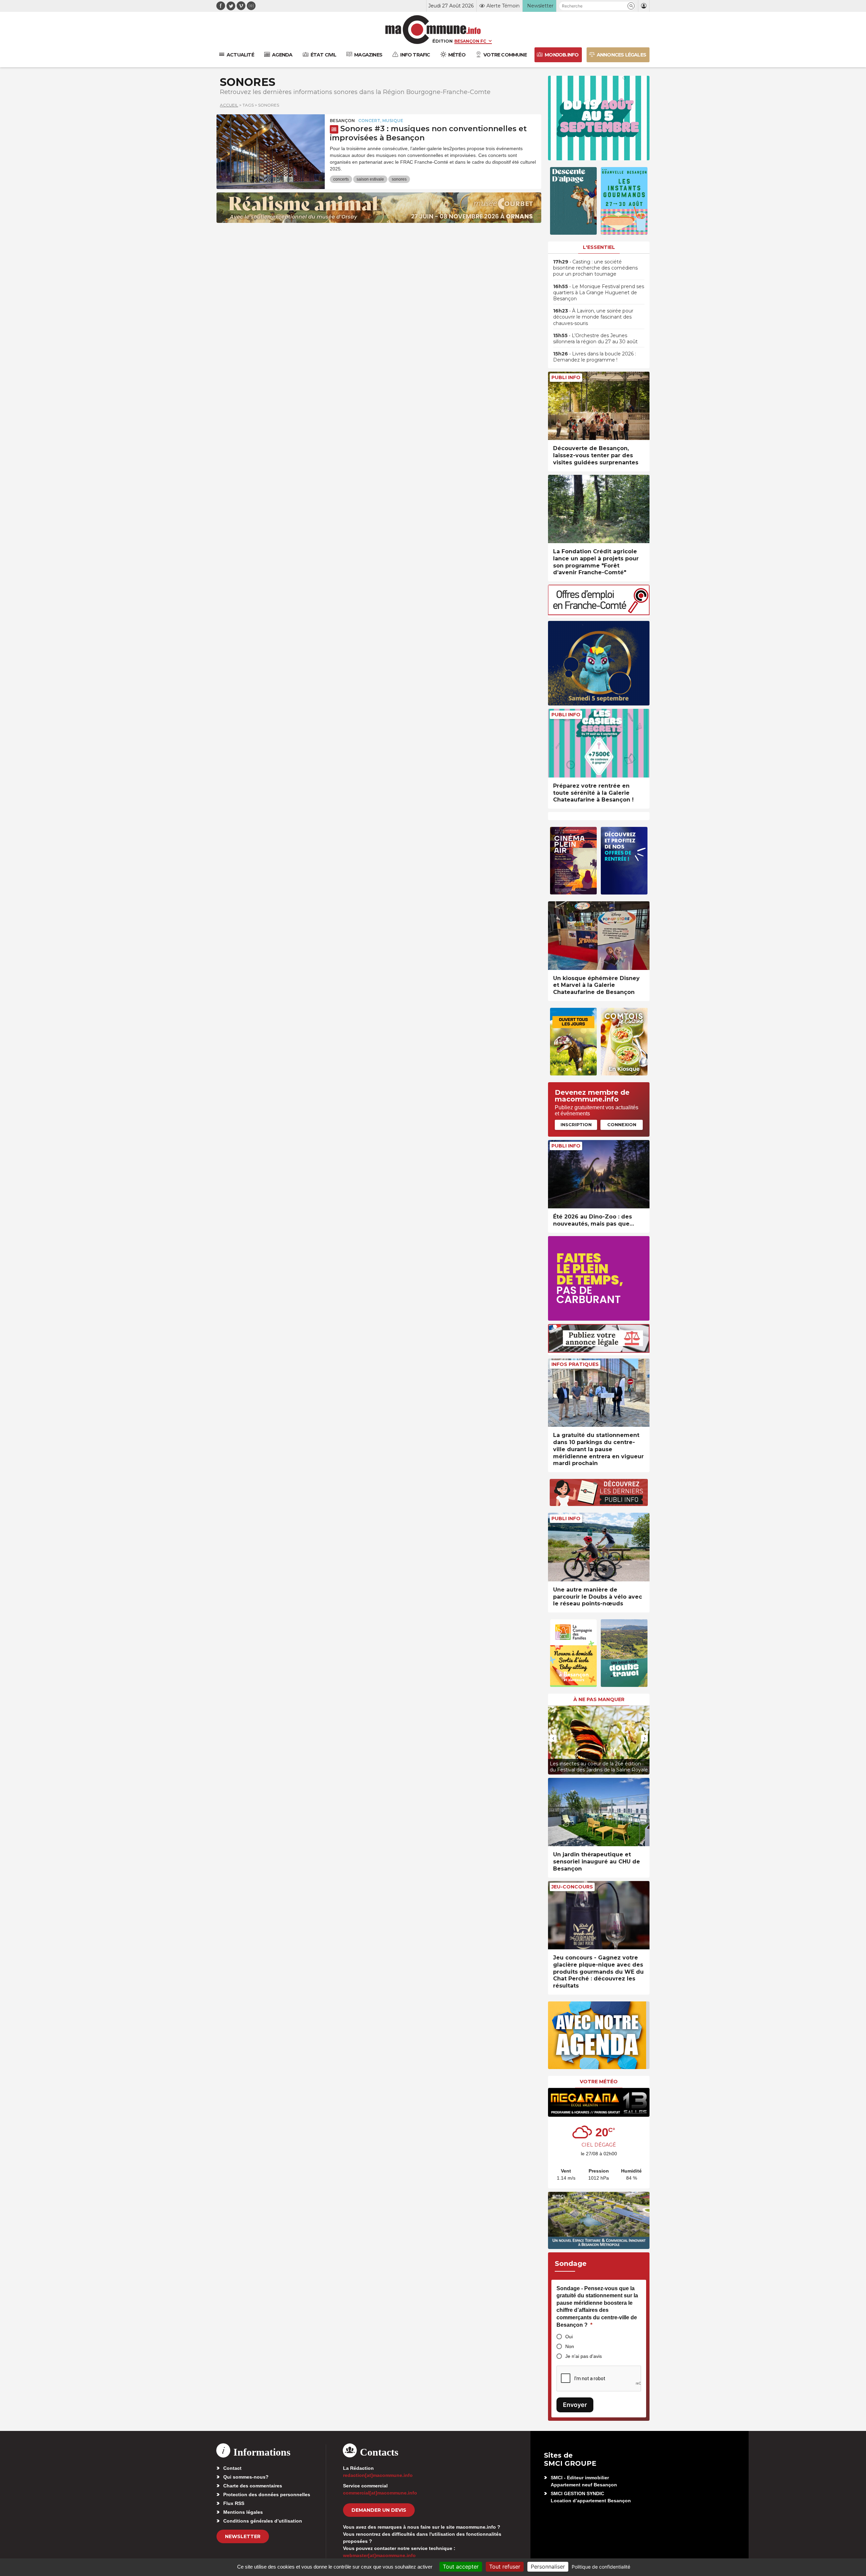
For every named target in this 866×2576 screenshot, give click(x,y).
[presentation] (553, 1738)
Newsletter (243, 2536)
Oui (569, 2337)
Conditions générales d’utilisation (263, 2521)
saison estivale (370, 179)
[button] (631, 6)
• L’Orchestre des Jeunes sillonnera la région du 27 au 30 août (595, 339)
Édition (442, 41)
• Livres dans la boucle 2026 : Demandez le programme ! (595, 357)
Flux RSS (234, 2503)
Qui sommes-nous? (246, 2477)
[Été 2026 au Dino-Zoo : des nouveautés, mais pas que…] (599, 1174)
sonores (399, 179)
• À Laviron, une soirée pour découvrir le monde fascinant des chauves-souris (593, 317)
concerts (341, 179)
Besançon (342, 121)
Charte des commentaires (253, 2486)
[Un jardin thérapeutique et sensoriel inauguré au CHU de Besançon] (599, 1812)
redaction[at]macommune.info (378, 2475)
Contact (232, 2468)
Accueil (229, 105)
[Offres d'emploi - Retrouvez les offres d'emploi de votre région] (599, 613)
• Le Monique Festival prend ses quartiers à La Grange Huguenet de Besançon (599, 293)
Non (570, 2346)
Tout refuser (505, 2567)
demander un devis (379, 2510)
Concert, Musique (381, 121)
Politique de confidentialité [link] (601, 2567)
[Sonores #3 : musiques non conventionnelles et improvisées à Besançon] (271, 145)
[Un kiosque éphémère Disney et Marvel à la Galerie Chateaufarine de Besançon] (599, 936)
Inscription (576, 1124)
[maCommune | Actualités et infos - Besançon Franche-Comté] (433, 30)
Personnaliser (548, 2567)
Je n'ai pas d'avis (584, 2356)
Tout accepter (461, 2567)
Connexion (622, 1124)
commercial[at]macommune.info (380, 2493)
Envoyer (575, 2405)
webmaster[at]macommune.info (379, 2555)
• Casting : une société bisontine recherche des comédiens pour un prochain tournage (595, 268)
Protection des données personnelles (267, 2494)
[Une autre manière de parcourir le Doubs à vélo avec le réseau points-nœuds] (599, 1547)
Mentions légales (243, 2512)
